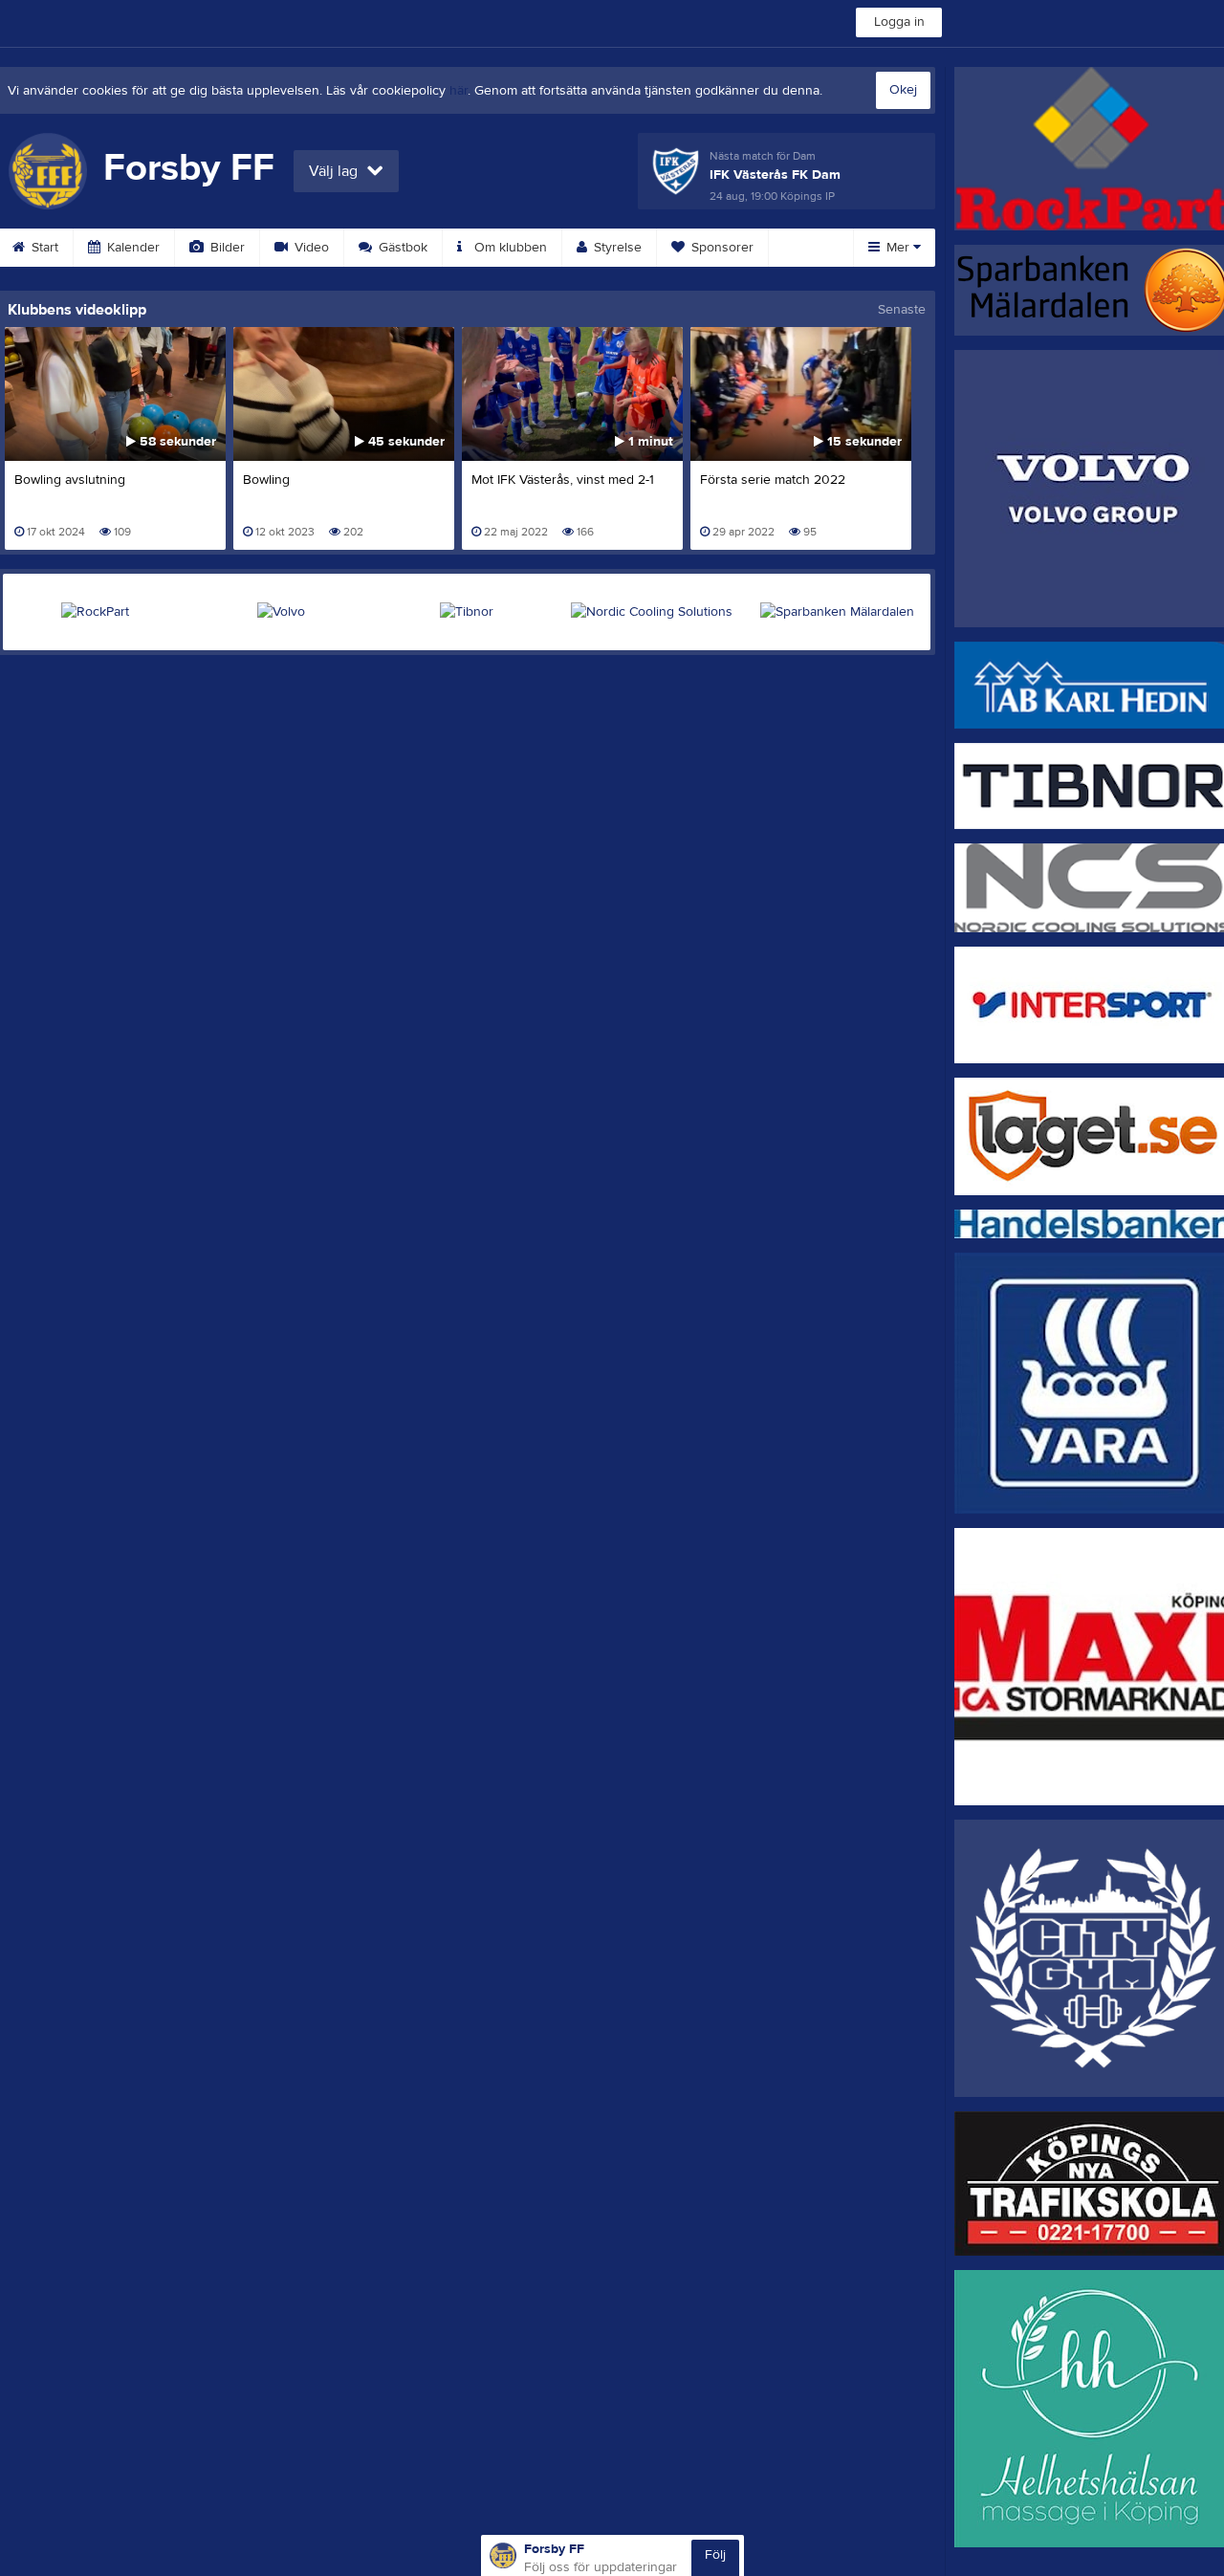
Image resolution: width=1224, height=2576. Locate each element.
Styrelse (616, 248)
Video (310, 248)
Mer (898, 248)
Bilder (226, 248)
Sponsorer (721, 248)
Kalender (131, 248)
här (459, 91)
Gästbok (401, 248)
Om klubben (509, 248)
